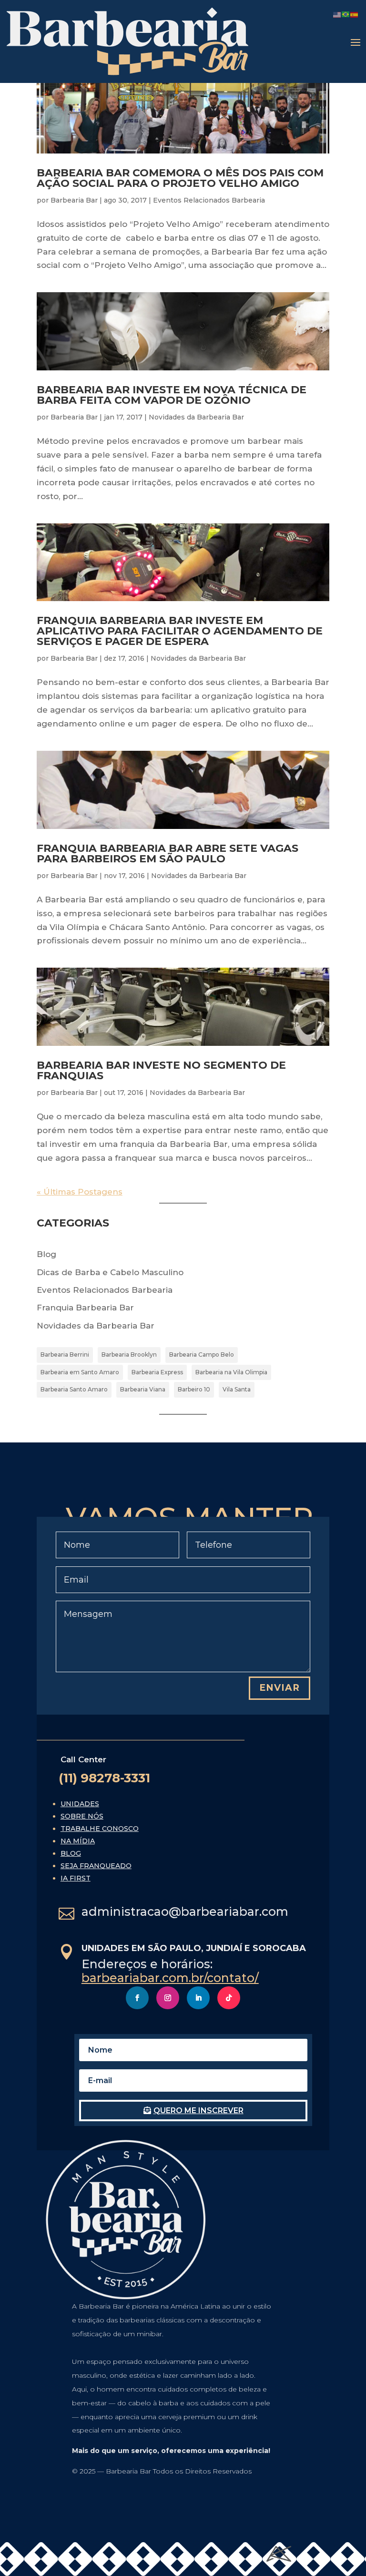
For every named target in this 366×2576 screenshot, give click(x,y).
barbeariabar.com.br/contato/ (170, 1978)
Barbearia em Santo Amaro (80, 1372)
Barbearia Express (157, 1372)
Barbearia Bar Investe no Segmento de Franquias (161, 1070)
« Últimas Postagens (80, 1192)
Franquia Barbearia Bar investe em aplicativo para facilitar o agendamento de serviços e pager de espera (180, 631)
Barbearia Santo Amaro (74, 1389)
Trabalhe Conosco (100, 1829)
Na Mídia (78, 1841)
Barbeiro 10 (194, 1389)
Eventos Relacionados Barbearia (209, 200)
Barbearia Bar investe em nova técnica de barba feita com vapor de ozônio (172, 395)
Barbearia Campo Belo (202, 1354)
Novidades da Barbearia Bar (196, 417)
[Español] (355, 14)
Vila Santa (237, 1389)
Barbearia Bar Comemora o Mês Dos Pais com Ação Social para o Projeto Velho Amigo (180, 178)
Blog (46, 1254)
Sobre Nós (82, 1816)
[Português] (346, 14)
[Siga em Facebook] (137, 1998)
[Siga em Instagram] (168, 1998)
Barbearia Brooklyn (129, 1354)
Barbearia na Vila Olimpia (231, 1372)
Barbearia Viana (143, 1389)
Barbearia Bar (74, 200)
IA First (76, 1878)
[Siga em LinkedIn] (198, 1998)
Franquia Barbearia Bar (85, 1308)
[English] (337, 14)
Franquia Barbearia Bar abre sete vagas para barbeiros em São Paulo (168, 854)
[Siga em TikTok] (229, 1998)
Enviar (280, 1688)
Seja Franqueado (96, 1866)
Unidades (80, 1804)
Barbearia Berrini (65, 1354)
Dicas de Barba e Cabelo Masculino (110, 1272)
